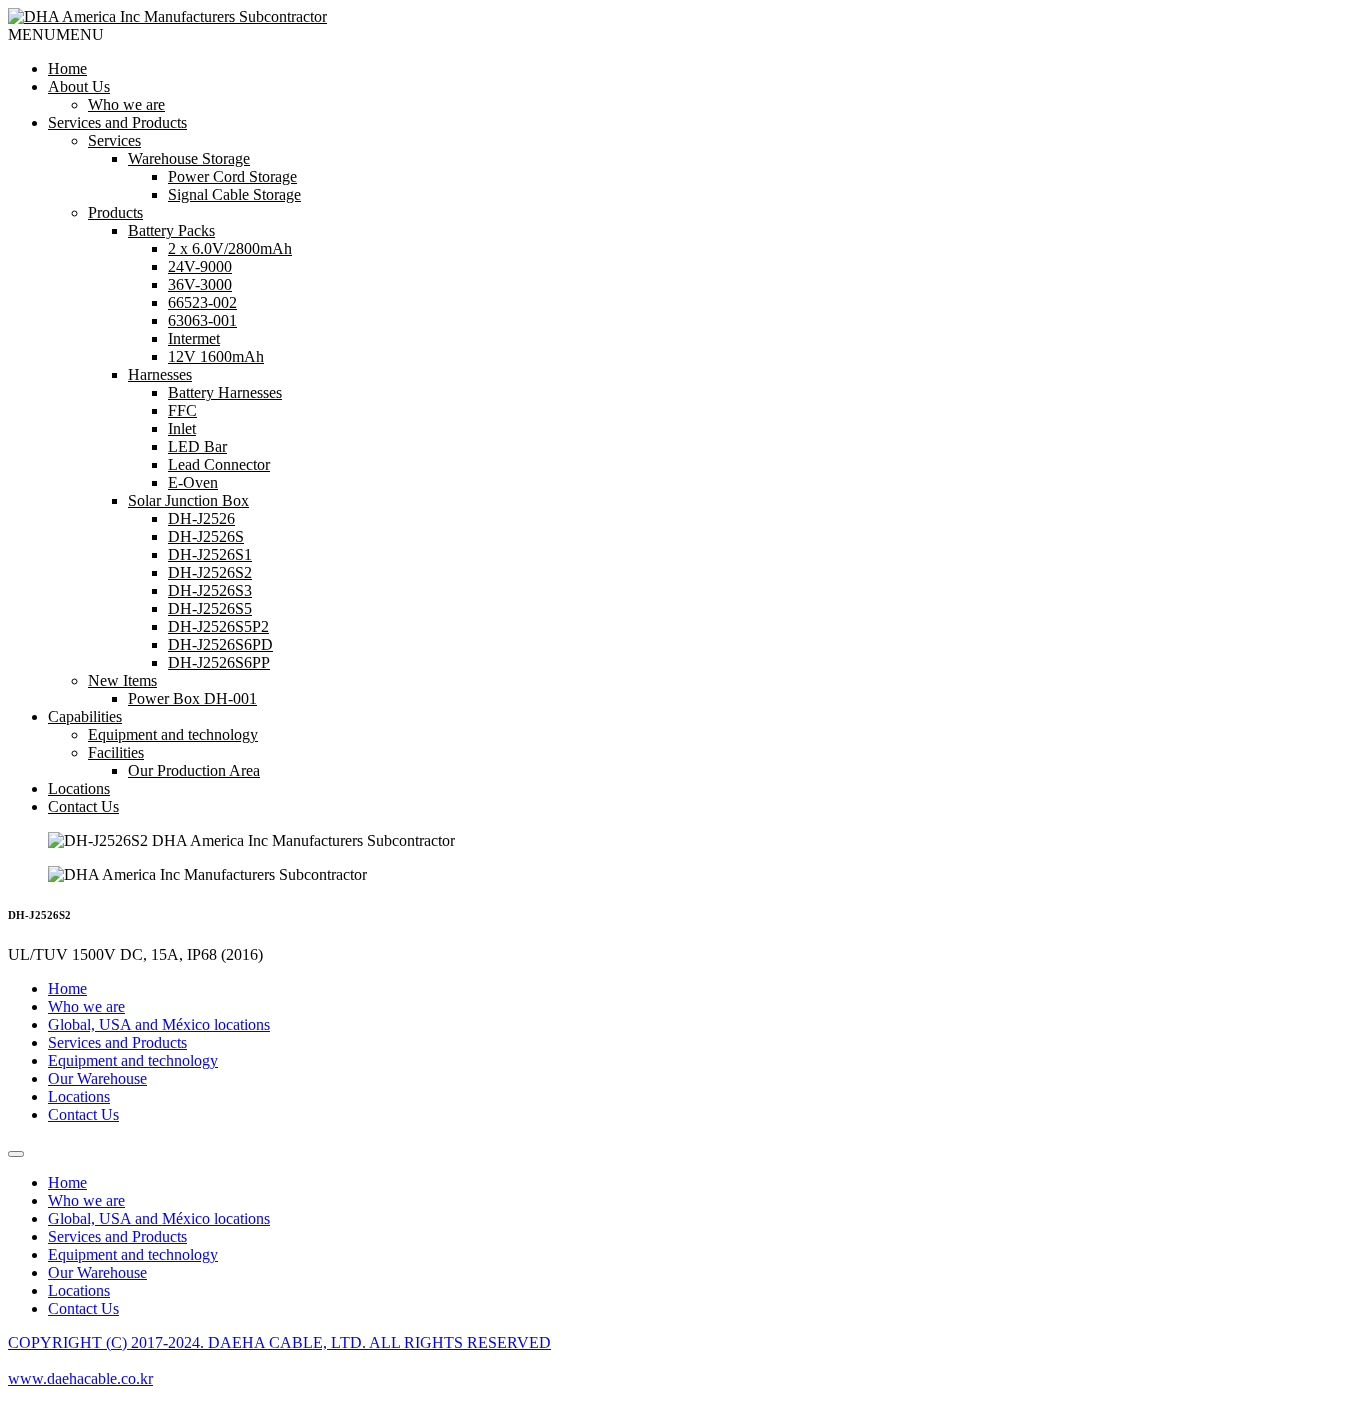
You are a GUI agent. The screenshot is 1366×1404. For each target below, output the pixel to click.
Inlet (182, 428)
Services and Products (117, 122)
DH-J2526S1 (210, 554)
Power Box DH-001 (192, 698)
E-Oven (193, 482)
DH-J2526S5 (210, 608)
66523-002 (202, 302)
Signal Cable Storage (234, 194)
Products (115, 212)
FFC (182, 410)
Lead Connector (219, 464)
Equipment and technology (173, 734)
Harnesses (160, 374)
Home (67, 68)
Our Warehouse (97, 1078)
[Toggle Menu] (16, 1154)
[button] (56, 34)
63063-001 (202, 320)
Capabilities (85, 716)
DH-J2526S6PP (219, 662)
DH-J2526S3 (210, 590)
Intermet (194, 338)
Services (114, 140)
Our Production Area (194, 770)
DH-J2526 (201, 518)
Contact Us (83, 806)
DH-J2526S (206, 536)
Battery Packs (171, 230)
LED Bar (197, 446)
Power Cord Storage (232, 176)
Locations (79, 788)
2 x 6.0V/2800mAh (230, 248)
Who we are (126, 104)
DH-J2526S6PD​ (220, 644)
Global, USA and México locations (159, 1024)
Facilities (116, 752)
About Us (79, 86)
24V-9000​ (200, 266)
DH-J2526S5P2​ (218, 626)
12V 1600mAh (216, 356)
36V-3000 (200, 284)
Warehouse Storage (189, 158)
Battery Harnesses (225, 392)
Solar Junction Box (188, 500)
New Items (122, 680)
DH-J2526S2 (210, 572)
